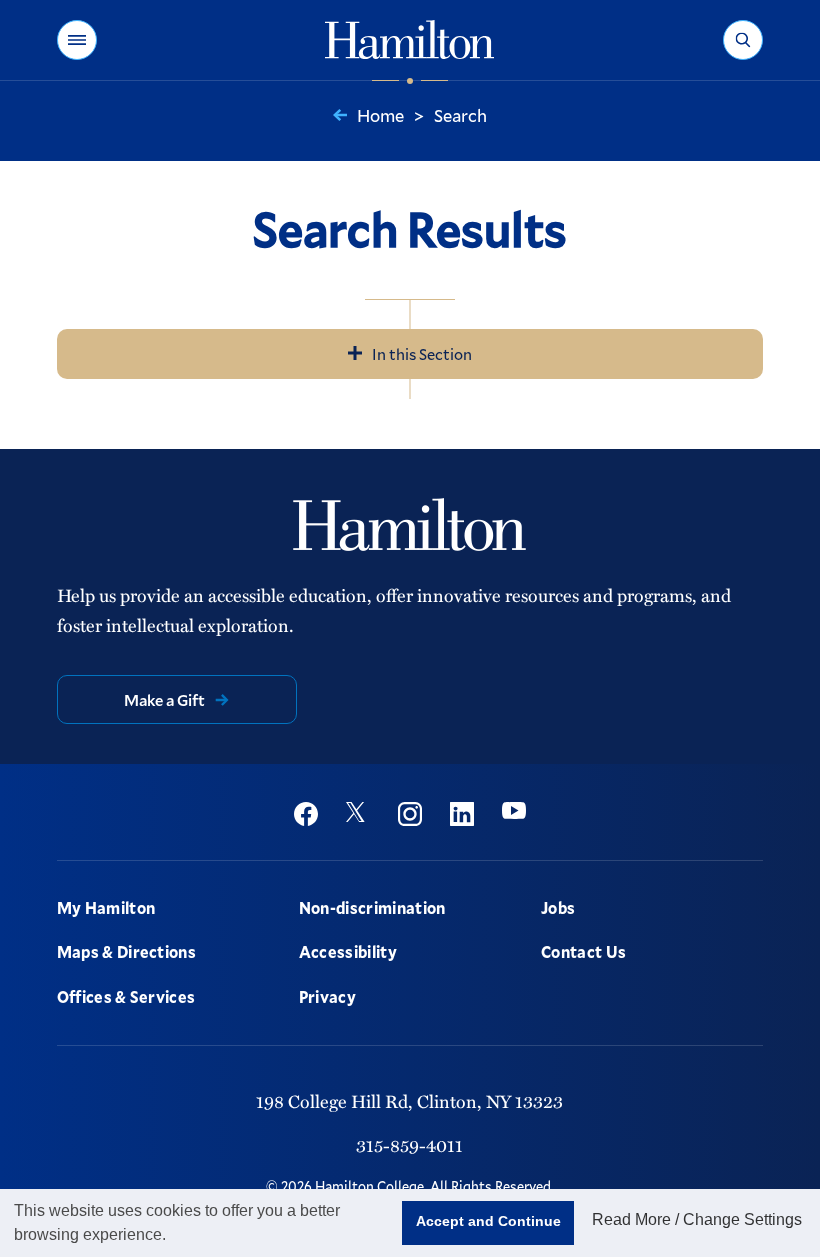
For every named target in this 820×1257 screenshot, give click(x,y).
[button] (77, 40)
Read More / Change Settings (697, 1219)
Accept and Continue (488, 1221)
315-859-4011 (409, 1144)
